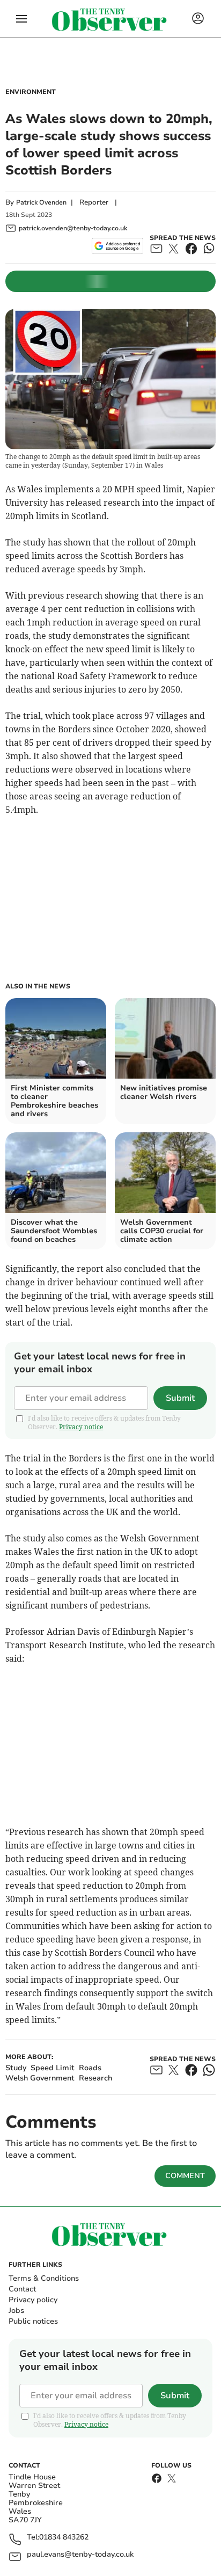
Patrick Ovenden (41, 202)
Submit (180, 1398)
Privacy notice (81, 1427)
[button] (21, 19)
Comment (185, 2176)
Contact (22, 2289)
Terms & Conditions (44, 2278)
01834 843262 (64, 2538)
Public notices (33, 2321)
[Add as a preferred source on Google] (117, 246)
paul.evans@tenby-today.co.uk (80, 2555)
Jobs (16, 2311)
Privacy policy (33, 2300)
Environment (31, 92)
